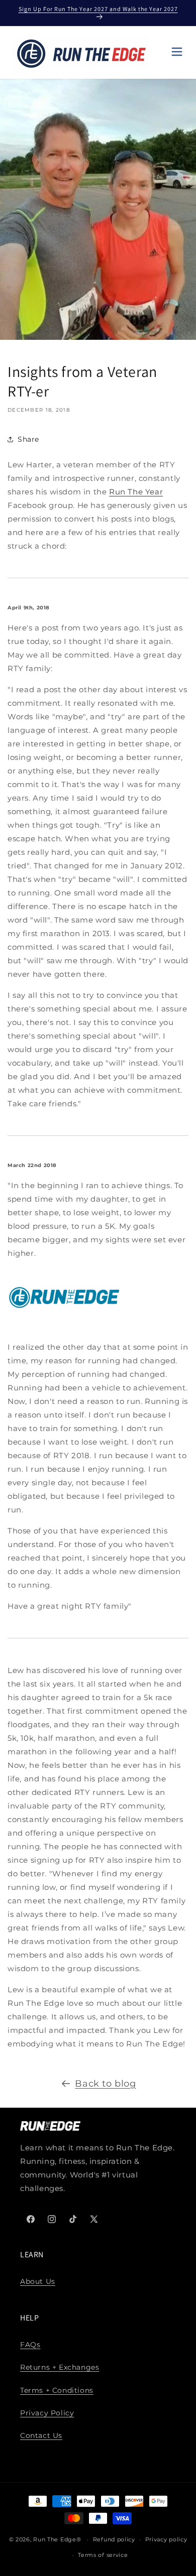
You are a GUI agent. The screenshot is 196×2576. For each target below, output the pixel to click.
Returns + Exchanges (60, 2367)
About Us (38, 2281)
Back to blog (105, 2084)
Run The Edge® (57, 2539)
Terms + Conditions (57, 2390)
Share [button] (28, 439)
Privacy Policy (47, 2413)
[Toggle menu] (177, 52)
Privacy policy (166, 2539)
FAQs (30, 2345)
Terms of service (103, 2555)
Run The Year (136, 492)
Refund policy (114, 2539)
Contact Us (41, 2435)
